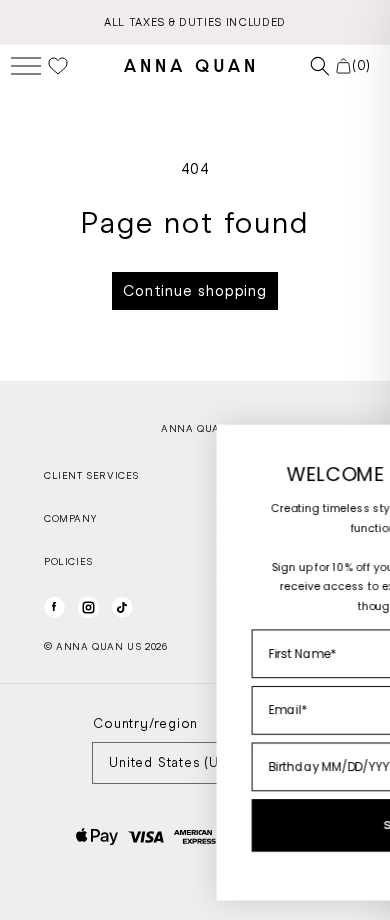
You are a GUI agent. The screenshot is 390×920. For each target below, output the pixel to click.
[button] (26, 65)
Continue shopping (195, 291)
